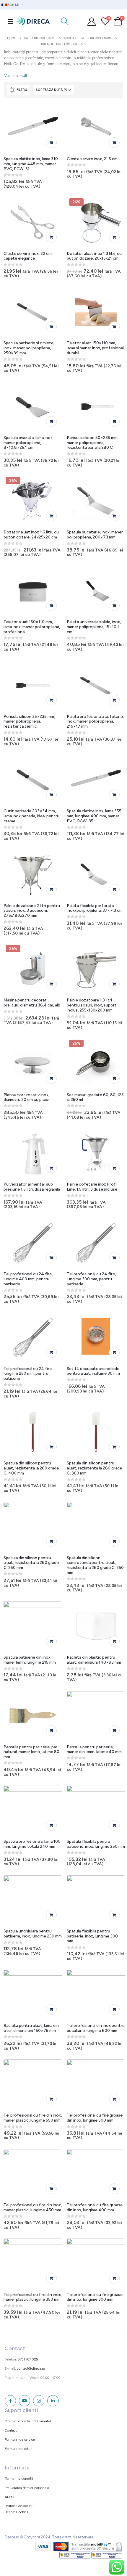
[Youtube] (25, 2401)
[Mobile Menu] (11, 21)
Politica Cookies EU (19, 2506)
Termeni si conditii (19, 2479)
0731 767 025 (28, 2359)
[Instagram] (39, 2401)
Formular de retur (18, 2449)
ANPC (9, 2497)
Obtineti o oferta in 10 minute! (28, 2421)
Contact (11, 2430)
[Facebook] (10, 2401)
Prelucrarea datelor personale (27, 2488)
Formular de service (20, 2440)
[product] (33, 128)
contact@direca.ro (31, 2368)
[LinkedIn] (53, 2401)
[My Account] (92, 21)
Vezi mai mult (16, 76)
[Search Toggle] (65, 21)
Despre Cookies (16, 2512)
